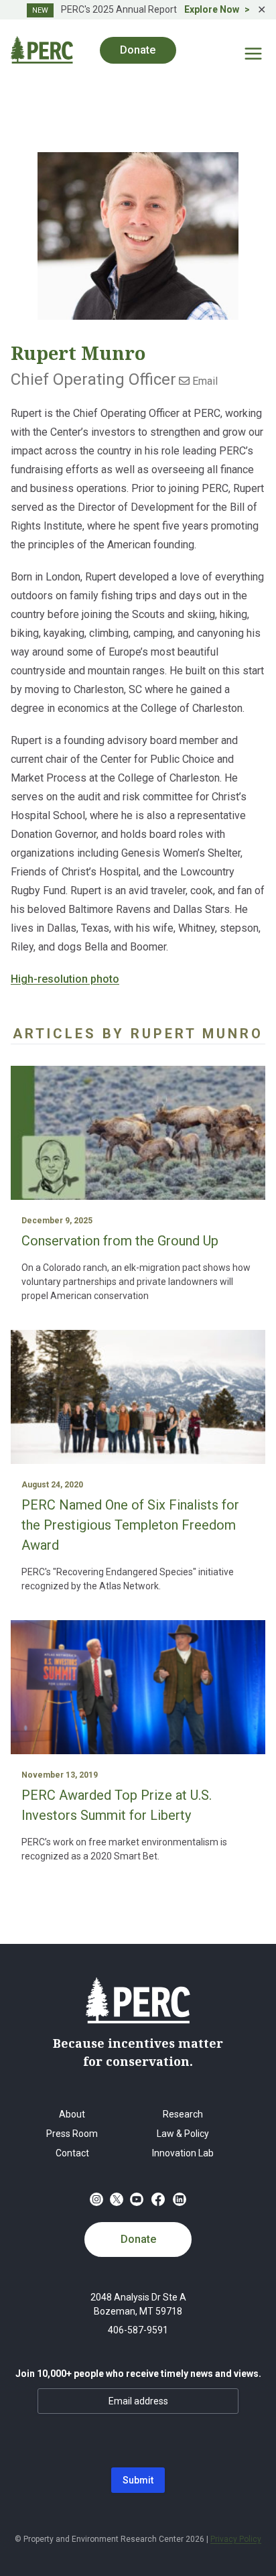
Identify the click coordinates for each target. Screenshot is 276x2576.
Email (204, 381)
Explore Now (212, 9)
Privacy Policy (236, 2539)
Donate (138, 2239)
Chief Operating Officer (93, 379)
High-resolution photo (65, 979)
